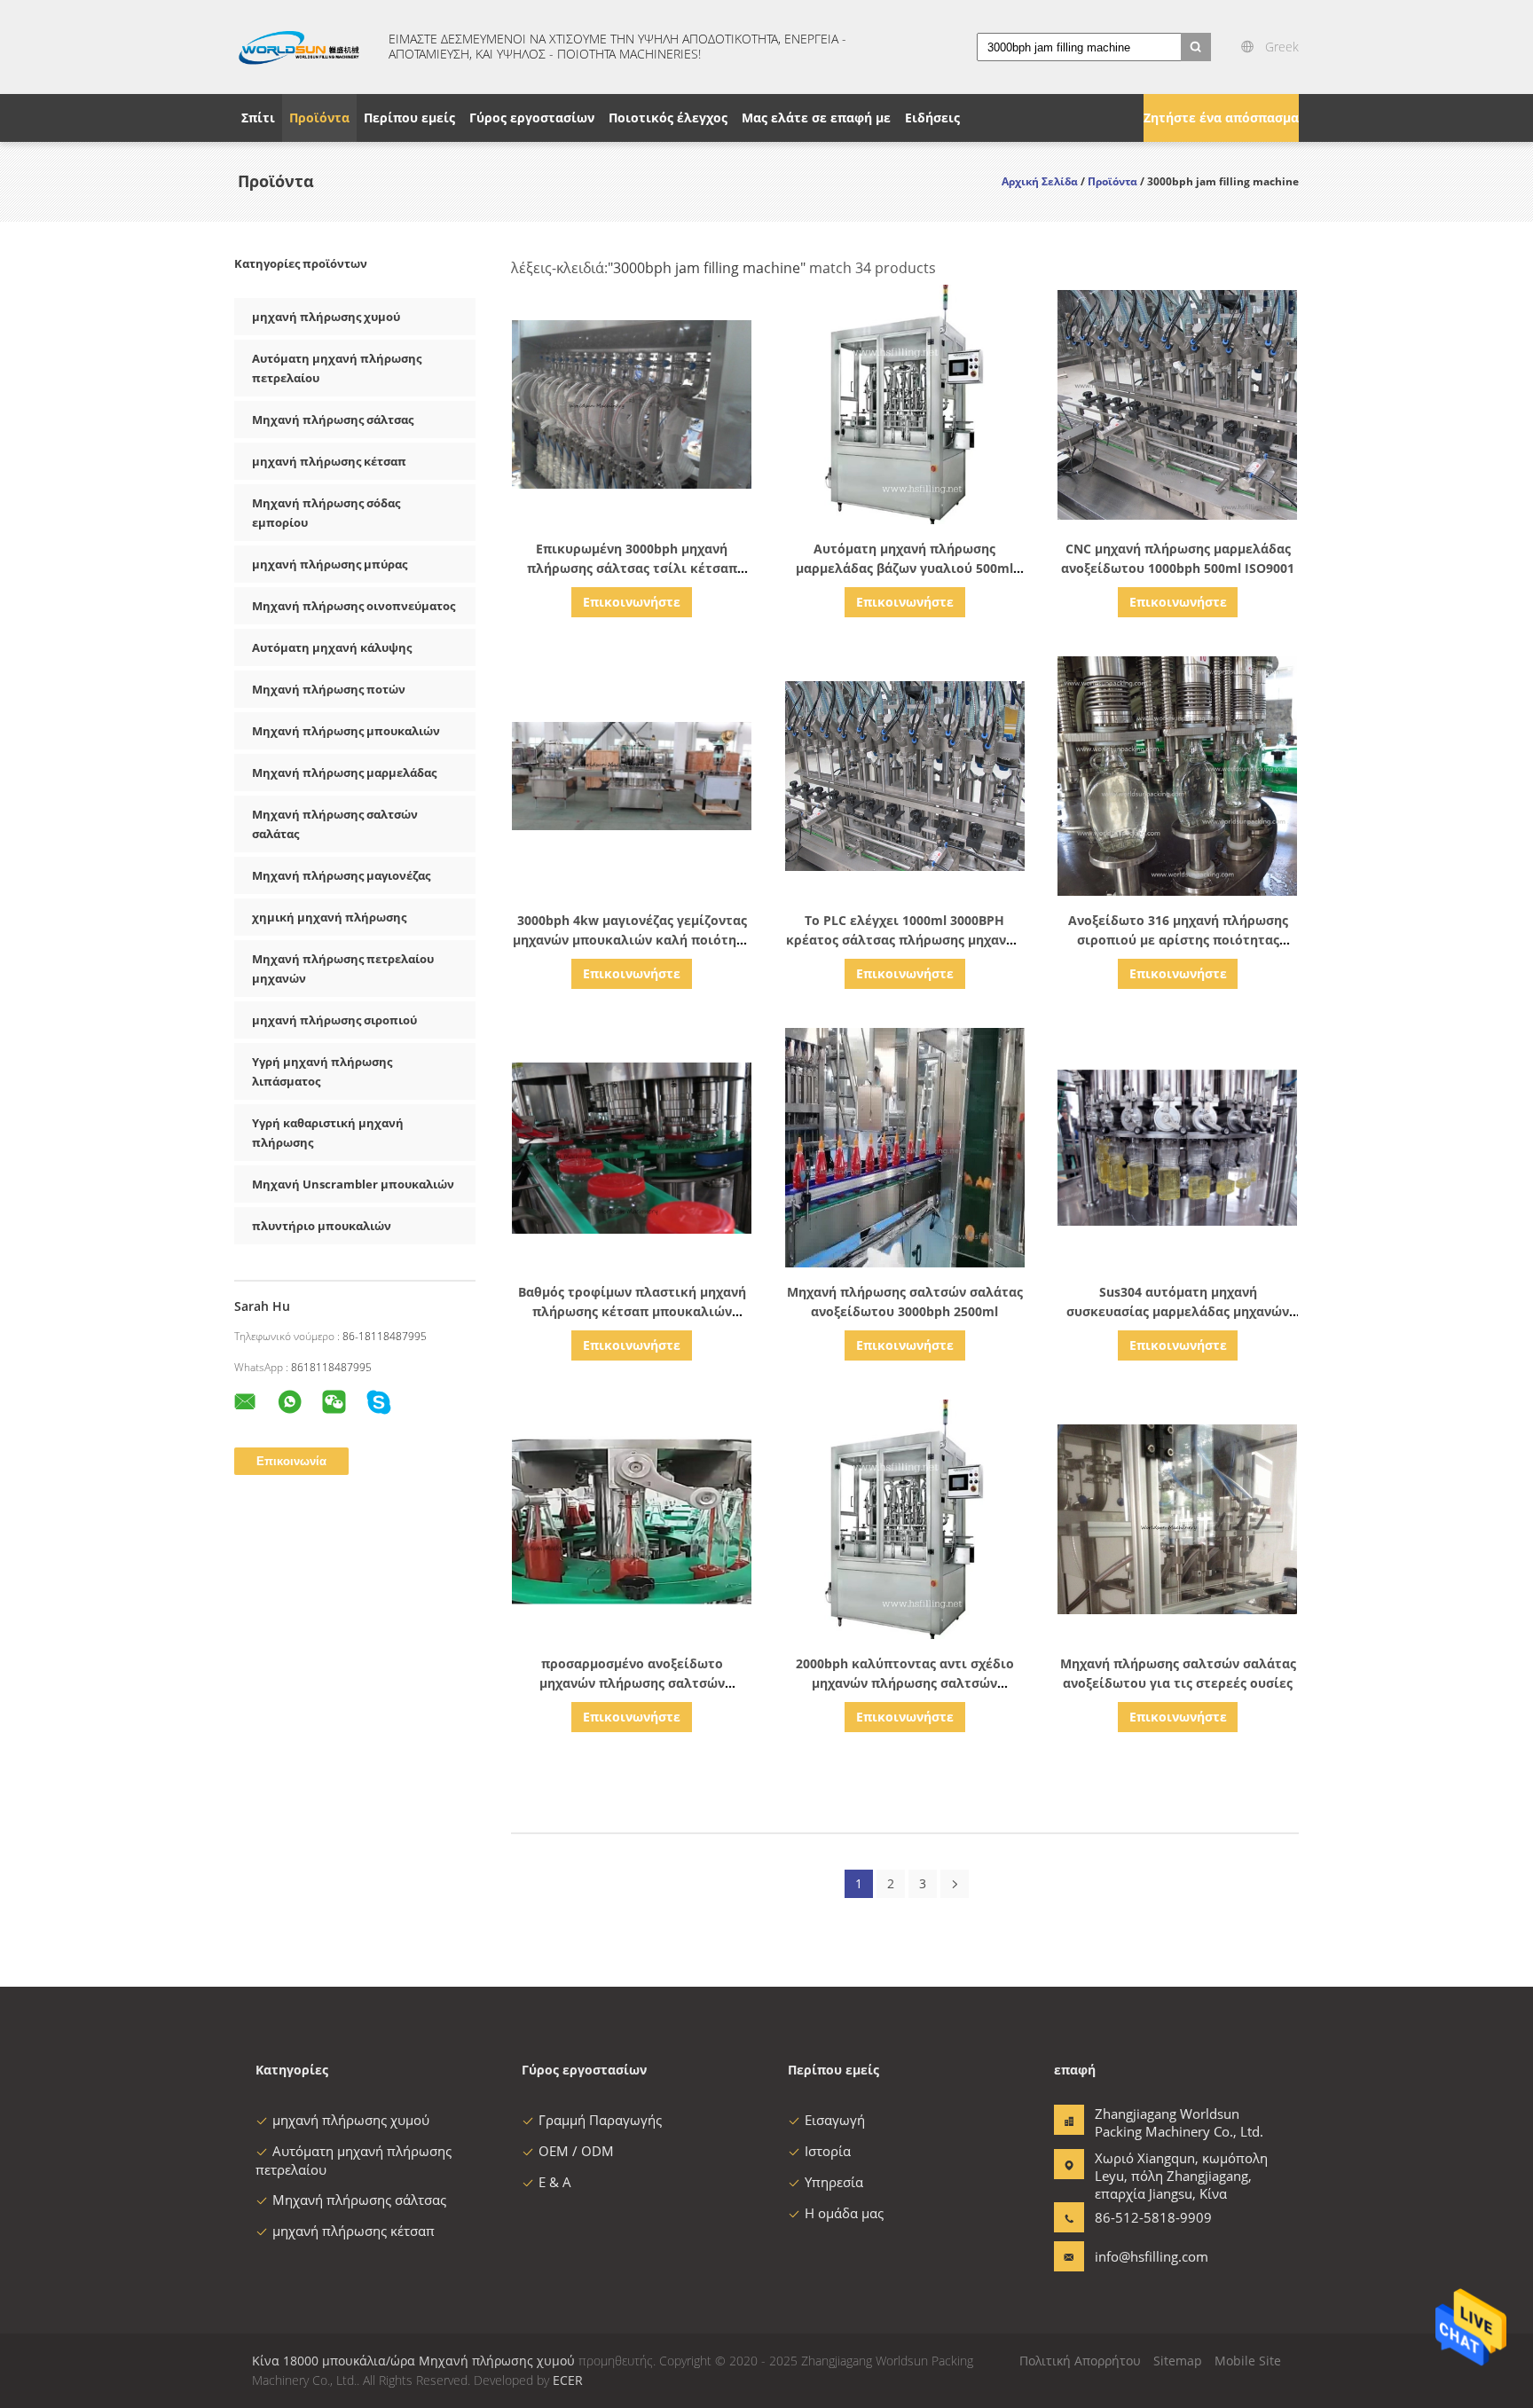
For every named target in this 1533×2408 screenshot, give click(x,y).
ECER (568, 2380)
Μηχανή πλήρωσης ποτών (329, 689)
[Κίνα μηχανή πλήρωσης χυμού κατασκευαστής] (301, 47)
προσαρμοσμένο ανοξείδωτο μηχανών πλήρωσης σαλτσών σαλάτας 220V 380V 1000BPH (632, 1683)
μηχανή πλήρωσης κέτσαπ (329, 461)
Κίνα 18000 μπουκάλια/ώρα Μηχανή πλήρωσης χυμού (413, 2361)
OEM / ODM (576, 2151)
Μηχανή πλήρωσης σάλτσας (333, 420)
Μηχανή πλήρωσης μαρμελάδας (344, 773)
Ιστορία (828, 2151)
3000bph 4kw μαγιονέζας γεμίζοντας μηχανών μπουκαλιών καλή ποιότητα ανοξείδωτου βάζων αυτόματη (632, 940)
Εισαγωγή (835, 2120)
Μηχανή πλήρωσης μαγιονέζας (341, 875)
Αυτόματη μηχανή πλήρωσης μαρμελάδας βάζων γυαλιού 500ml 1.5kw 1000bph (904, 568)
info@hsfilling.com (1151, 2256)
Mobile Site (1248, 2361)
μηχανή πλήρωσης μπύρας (330, 564)
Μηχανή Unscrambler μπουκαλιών (353, 1184)
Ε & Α (555, 2182)
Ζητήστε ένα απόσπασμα (1221, 118)
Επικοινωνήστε (632, 602)
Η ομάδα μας (844, 2213)
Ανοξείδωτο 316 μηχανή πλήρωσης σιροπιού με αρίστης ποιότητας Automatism (1178, 940)
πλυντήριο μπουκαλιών (322, 1226)
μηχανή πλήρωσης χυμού (326, 317)
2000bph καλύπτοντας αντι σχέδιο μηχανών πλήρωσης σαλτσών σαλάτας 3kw (905, 1683)
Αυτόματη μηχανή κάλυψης (332, 647)
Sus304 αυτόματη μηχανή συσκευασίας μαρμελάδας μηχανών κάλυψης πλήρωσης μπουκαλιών (1178, 1311)
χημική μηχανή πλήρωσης (329, 917)
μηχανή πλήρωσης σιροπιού (334, 1020)
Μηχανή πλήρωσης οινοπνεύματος (354, 606)
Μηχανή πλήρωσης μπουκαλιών (346, 731)
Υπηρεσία (834, 2182)
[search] (1196, 47)
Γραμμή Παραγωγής (600, 2120)
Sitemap (1178, 2361)
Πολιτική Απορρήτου (1080, 2361)
